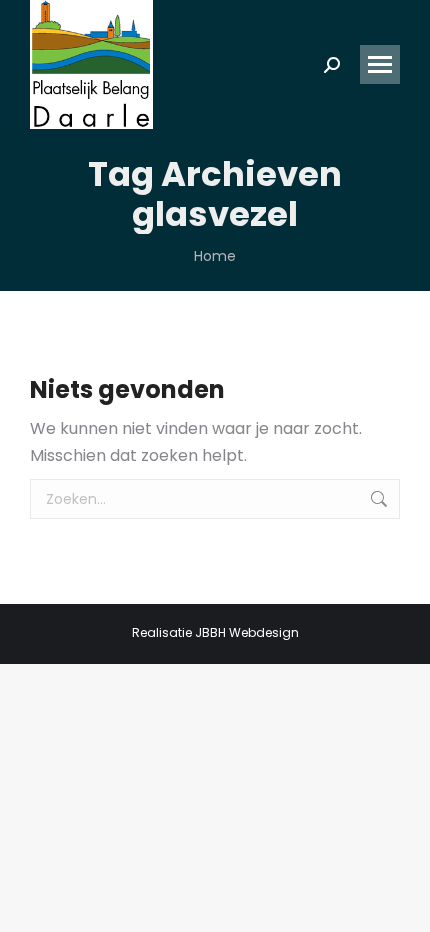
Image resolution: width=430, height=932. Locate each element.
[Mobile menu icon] (380, 64)
